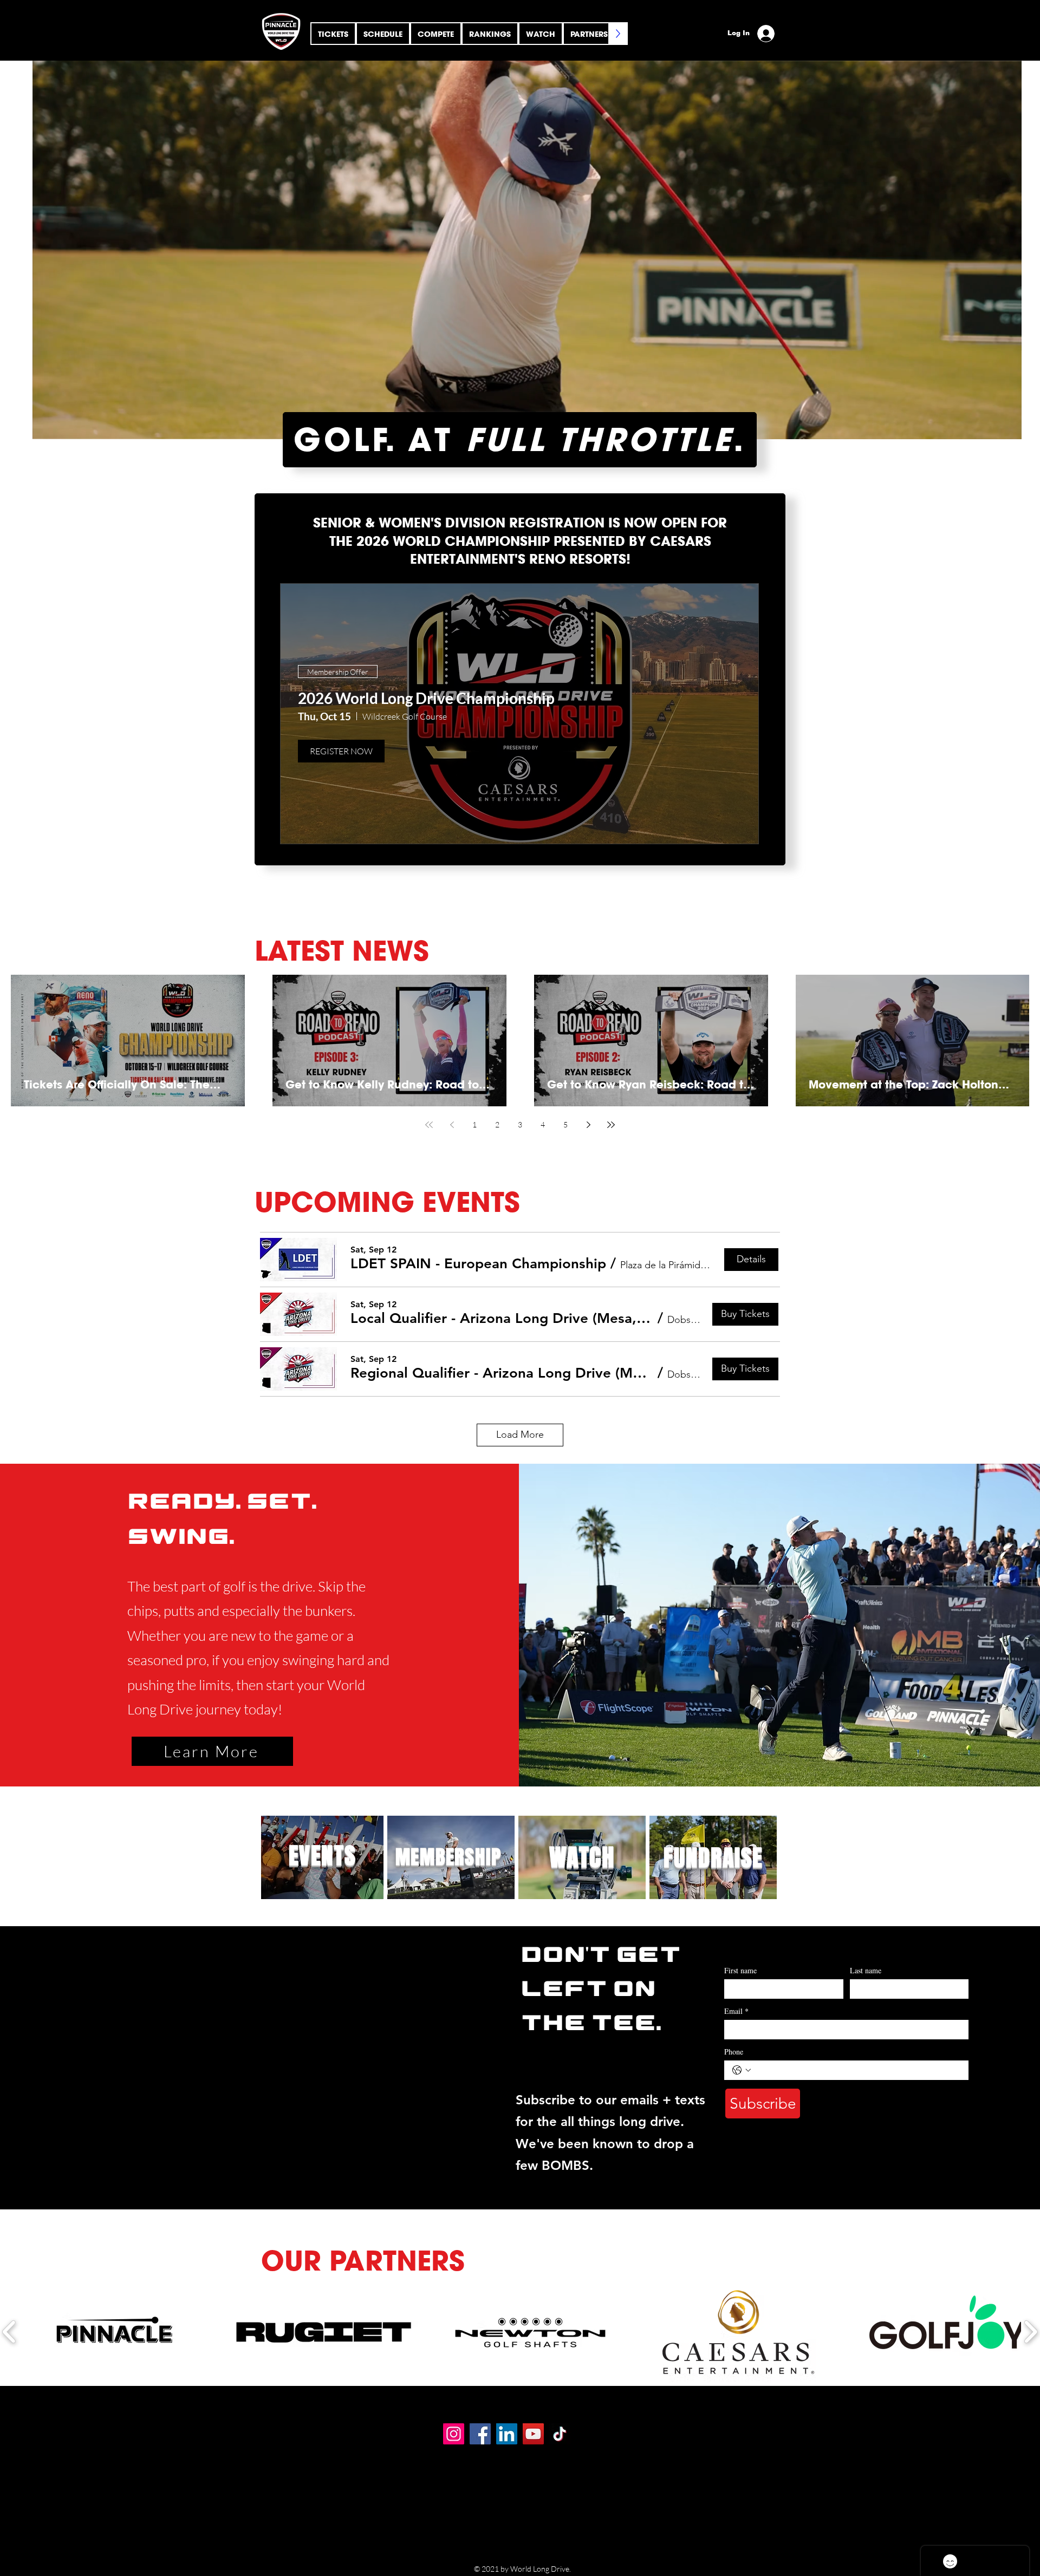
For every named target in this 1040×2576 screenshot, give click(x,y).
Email (736, 2011)
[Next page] (588, 1125)
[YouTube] (533, 2434)
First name (740, 1970)
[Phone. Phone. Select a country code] (742, 2070)
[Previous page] (452, 1125)
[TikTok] (560, 2434)
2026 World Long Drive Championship (426, 698)
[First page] (429, 1125)
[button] (436, 34)
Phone (734, 2052)
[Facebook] (480, 2434)
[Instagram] (454, 2434)
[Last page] (611, 1125)
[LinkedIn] (507, 2434)
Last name (866, 1970)
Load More (520, 1434)
